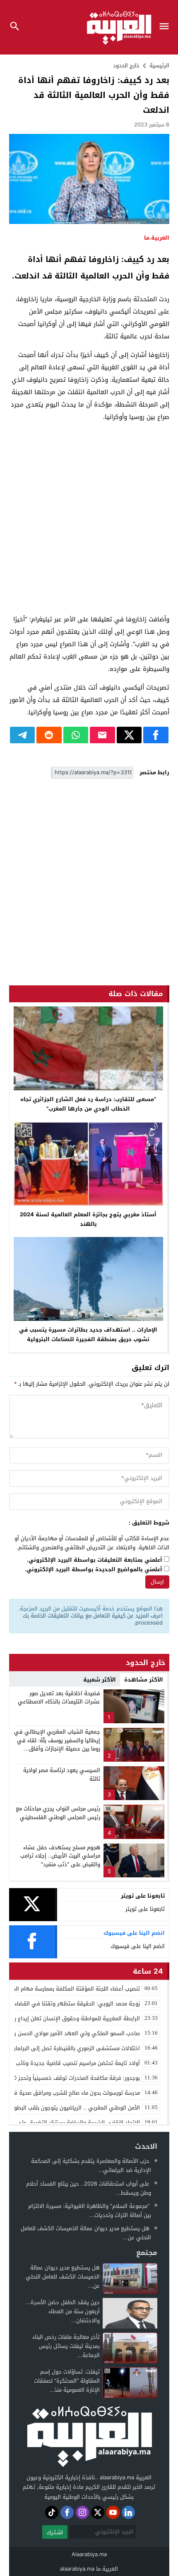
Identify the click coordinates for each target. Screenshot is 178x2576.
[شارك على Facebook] (156, 735)
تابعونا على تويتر (145, 1909)
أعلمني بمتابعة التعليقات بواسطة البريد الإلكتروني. (95, 1560)
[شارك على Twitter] (129, 735)
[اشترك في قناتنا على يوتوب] (113, 2512)
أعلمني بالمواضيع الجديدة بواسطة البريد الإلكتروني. (94, 1570)
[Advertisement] (89, 518)
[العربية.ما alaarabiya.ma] (89, 2435)
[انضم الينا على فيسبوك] (67, 2512)
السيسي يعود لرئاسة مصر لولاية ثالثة (62, 1774)
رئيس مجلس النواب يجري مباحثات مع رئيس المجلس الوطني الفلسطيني (58, 1813)
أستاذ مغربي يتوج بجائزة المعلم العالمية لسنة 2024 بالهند (88, 1219)
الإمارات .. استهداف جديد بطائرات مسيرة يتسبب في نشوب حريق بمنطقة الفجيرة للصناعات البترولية (88, 1334)
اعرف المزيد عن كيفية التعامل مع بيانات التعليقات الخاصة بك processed (93, 1619)
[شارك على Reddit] (49, 735)
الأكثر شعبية (100, 1680)
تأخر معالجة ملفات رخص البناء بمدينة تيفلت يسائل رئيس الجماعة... (66, 2346)
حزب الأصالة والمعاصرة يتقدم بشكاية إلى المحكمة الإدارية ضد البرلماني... (91, 2166)
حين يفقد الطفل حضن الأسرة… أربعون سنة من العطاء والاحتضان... (63, 2311)
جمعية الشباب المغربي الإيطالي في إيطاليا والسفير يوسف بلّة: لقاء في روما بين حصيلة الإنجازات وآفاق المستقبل (57, 1745)
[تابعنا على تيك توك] (52, 2512)
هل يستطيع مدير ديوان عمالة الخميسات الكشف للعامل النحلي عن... (86, 2233)
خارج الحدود (126, 65)
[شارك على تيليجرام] (23, 735)
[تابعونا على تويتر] (98, 2512)
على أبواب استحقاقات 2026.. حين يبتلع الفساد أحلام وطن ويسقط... (89, 2188)
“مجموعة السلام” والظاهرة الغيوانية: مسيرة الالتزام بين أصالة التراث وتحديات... (90, 2211)
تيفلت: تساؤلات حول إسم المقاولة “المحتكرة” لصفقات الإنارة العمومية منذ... (67, 2381)
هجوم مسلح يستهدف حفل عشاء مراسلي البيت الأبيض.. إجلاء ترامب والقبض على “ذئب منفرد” (60, 1856)
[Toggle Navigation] (166, 27)
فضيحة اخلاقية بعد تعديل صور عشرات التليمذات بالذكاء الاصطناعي (59, 1698)
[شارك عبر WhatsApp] (76, 735)
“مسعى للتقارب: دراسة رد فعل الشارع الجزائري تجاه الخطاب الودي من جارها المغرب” (88, 1104)
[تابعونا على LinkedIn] (128, 2512)
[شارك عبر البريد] (102, 735)
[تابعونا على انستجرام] (82, 2512)
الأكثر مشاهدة (144, 1680)
